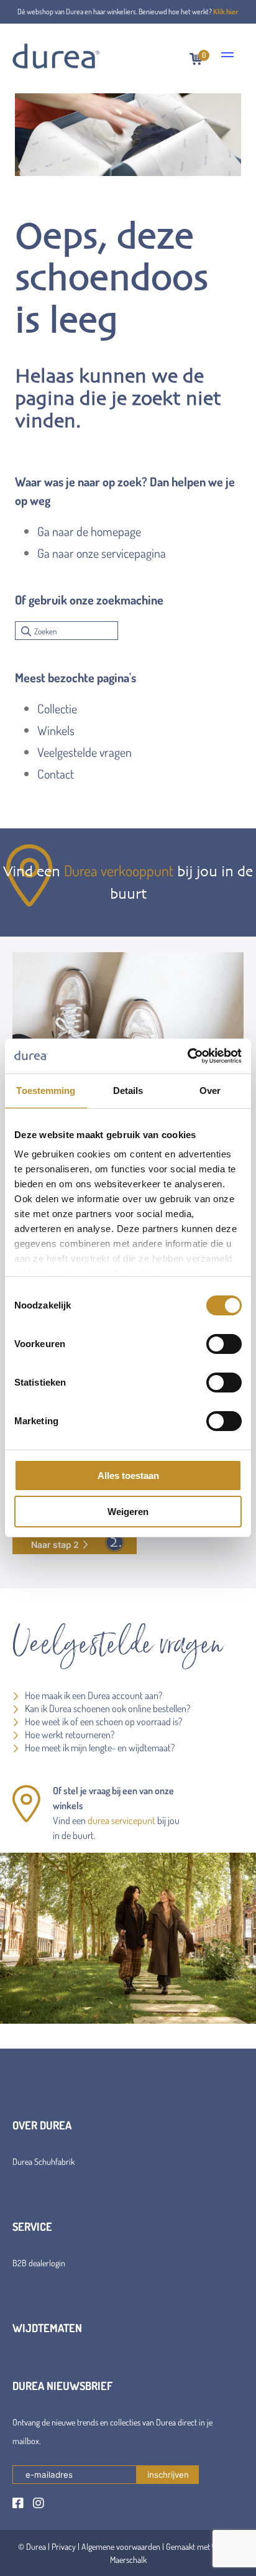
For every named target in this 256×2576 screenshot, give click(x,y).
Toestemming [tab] (46, 1091)
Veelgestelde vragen (85, 752)
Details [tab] (128, 1091)
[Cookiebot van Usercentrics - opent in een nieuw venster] (187, 1056)
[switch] (224, 1344)
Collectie (57, 708)
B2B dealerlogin (39, 2263)
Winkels (56, 730)
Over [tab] (210, 1091)
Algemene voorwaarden (121, 2546)
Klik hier (226, 12)
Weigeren (128, 1512)
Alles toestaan (128, 1476)
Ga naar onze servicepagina (102, 553)
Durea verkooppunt (119, 870)
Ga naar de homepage (89, 531)
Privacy (64, 2546)
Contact (56, 774)
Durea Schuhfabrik (43, 2161)
